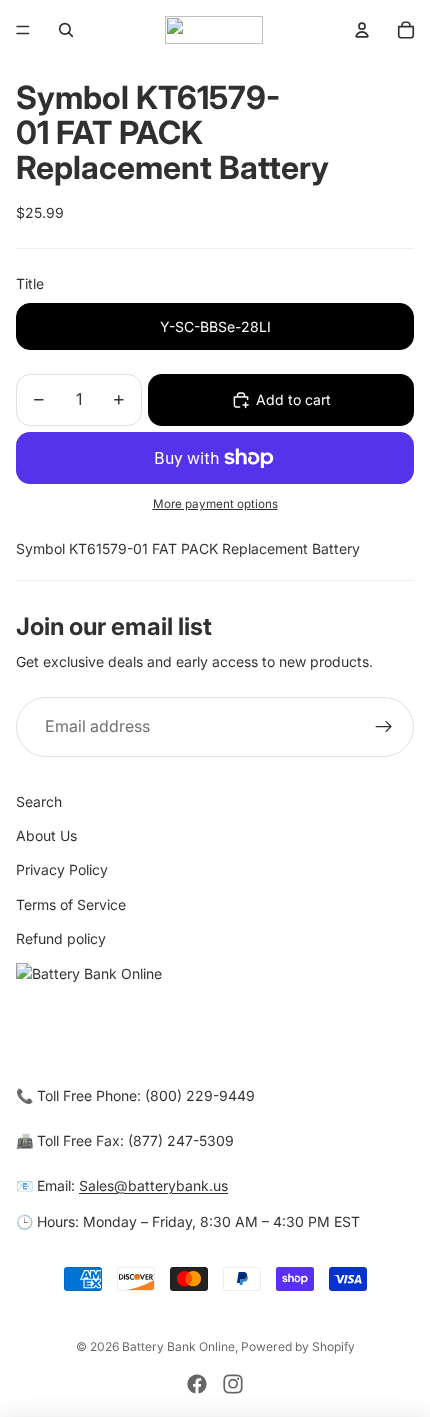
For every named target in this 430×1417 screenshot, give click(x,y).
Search (39, 801)
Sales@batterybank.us (153, 1185)
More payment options (215, 504)
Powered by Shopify (298, 1346)
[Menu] (23, 30)
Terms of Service (71, 904)
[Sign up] (384, 727)
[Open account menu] (362, 30)
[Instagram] (233, 1384)
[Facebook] (197, 1384)
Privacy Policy (62, 869)
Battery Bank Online (178, 1346)
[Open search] (66, 30)
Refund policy (61, 938)
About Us (46, 835)
